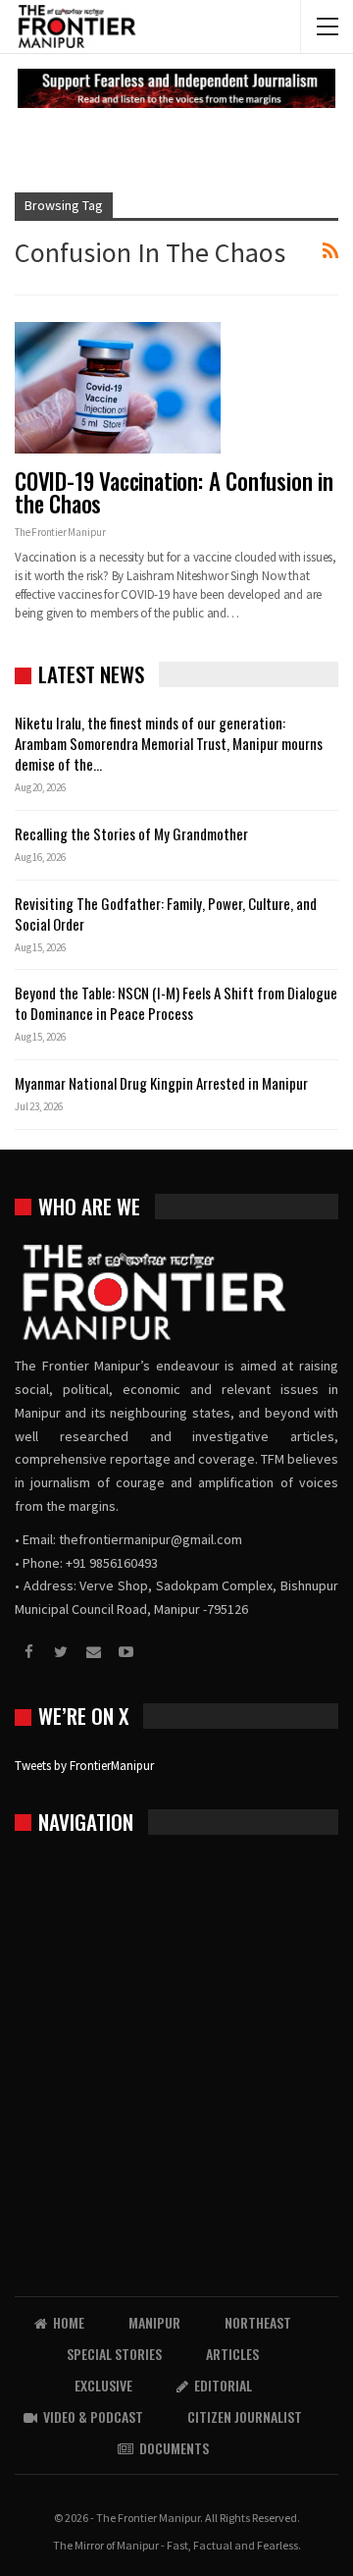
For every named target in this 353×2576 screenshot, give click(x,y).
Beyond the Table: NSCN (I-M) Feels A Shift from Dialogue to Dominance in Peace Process (176, 1003)
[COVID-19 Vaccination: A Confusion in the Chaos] (118, 388)
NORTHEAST (258, 2322)
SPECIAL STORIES (114, 2354)
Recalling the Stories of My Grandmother (133, 833)
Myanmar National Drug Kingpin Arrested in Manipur (161, 1083)
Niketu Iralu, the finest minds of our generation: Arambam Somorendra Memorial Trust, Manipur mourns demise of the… (169, 743)
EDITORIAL (223, 2385)
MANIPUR (154, 2322)
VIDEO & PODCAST (93, 2416)
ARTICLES (232, 2354)
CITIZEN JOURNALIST (245, 2416)
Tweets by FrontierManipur (84, 1766)
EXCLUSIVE (103, 2385)
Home (69, 2322)
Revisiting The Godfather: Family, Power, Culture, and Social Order (166, 913)
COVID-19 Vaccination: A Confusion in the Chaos (174, 492)
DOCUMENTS (174, 2448)
